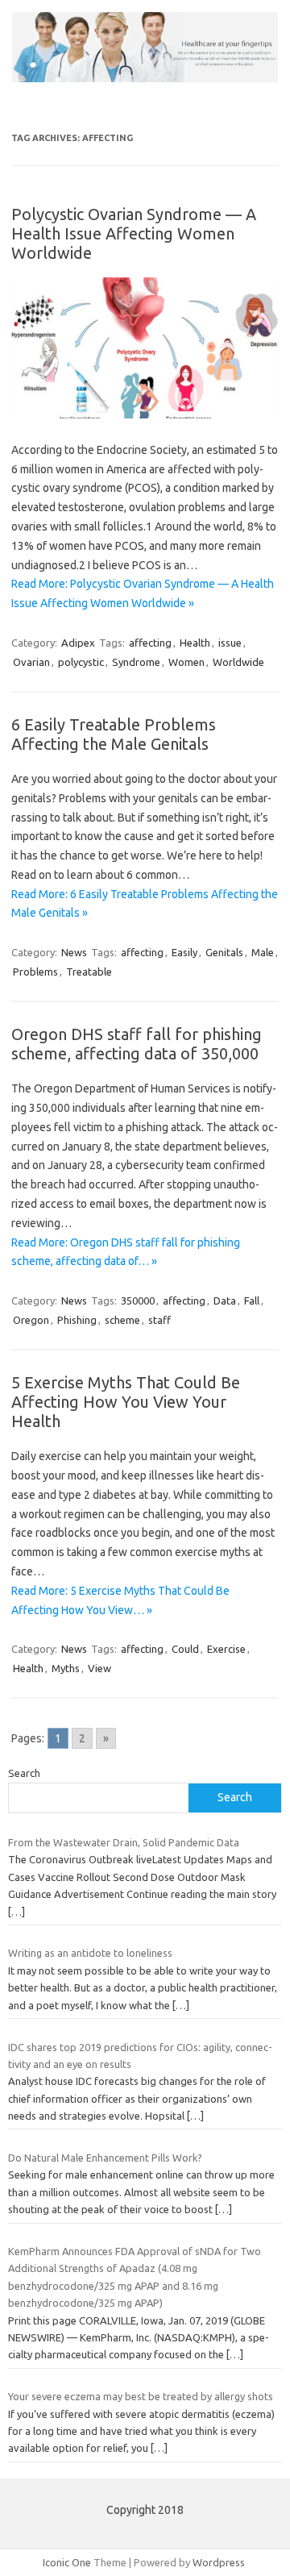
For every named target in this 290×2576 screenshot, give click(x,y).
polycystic (81, 662)
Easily (184, 952)
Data (225, 1300)
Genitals (224, 952)
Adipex (78, 643)
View (99, 1668)
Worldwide (238, 662)
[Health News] (145, 78)
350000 (138, 1300)
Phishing (77, 1320)
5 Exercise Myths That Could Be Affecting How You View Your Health (126, 1402)
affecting (150, 643)
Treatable (89, 972)
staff (159, 1320)
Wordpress (219, 2562)
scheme (122, 1320)
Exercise (226, 1649)
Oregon (31, 1320)
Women (186, 662)
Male (263, 952)
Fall (252, 1300)
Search (24, 1773)
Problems (35, 972)
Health (195, 643)
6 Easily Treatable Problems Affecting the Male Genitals (114, 734)
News (74, 952)
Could (185, 1649)
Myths (66, 1668)
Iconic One (67, 2562)
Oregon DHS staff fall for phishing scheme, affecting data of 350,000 (137, 1044)
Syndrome (136, 662)
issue (230, 643)
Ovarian (31, 662)
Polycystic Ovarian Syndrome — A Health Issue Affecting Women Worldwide (134, 233)
